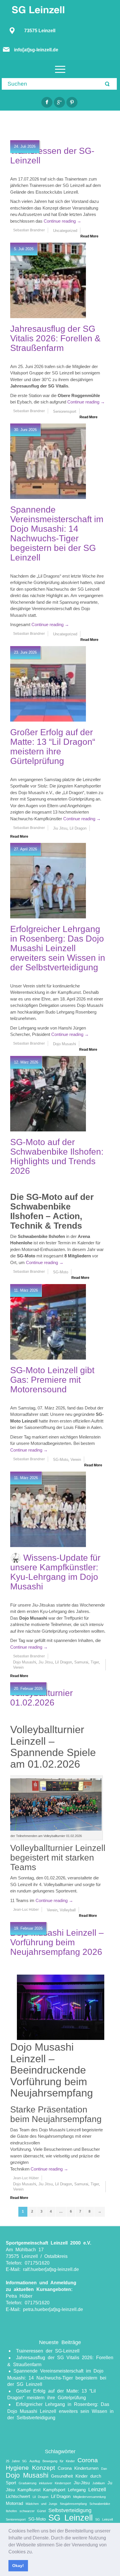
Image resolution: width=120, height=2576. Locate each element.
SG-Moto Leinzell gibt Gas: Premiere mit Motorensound (52, 1380)
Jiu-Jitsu (82, 2483)
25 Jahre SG (16, 2461)
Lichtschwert (18, 2496)
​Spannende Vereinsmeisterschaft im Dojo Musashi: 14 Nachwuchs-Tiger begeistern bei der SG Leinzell (57, 533)
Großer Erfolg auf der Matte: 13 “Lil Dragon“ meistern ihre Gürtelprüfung (53, 747)
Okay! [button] (18, 2566)
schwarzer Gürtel (33, 2511)
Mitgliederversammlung (89, 2497)
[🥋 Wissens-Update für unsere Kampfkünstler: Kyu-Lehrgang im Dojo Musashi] (48, 1509)
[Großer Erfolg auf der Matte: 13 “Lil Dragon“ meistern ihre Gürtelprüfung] (48, 684)
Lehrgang (77, 2490)
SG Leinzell (70, 2518)
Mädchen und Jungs (42, 2504)
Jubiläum (99, 2483)
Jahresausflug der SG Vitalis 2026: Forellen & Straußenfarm (55, 338)
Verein (18, 1667)
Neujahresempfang (73, 2504)
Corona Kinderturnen (78, 2468)
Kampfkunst (29, 2490)
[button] (35, 2552)
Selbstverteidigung (70, 2510)
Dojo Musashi (27, 2475)
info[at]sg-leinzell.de (37, 50)
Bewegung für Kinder (59, 2461)
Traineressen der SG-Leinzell (48, 2351)
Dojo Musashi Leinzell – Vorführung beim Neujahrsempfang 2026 (57, 1942)
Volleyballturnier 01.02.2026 (42, 1698)
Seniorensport (16, 2519)
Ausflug (35, 2461)
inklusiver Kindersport (55, 2483)
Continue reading (62, 221)
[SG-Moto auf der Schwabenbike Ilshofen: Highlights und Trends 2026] (48, 1094)
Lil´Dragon (61, 2496)
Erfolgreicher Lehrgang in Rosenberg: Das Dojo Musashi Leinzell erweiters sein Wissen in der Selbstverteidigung (58, 948)
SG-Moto (37, 2519)
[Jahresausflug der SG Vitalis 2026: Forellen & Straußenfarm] (48, 280)
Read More (89, 236)
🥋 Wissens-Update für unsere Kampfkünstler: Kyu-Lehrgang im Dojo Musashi (55, 1572)
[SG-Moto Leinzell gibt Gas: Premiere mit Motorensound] (48, 1322)
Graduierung (28, 2483)
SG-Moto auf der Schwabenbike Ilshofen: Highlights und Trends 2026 (57, 1156)
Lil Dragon (40, 2497)
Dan (104, 2469)
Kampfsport (54, 2490)
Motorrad (14, 2503)
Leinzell (97, 2489)
